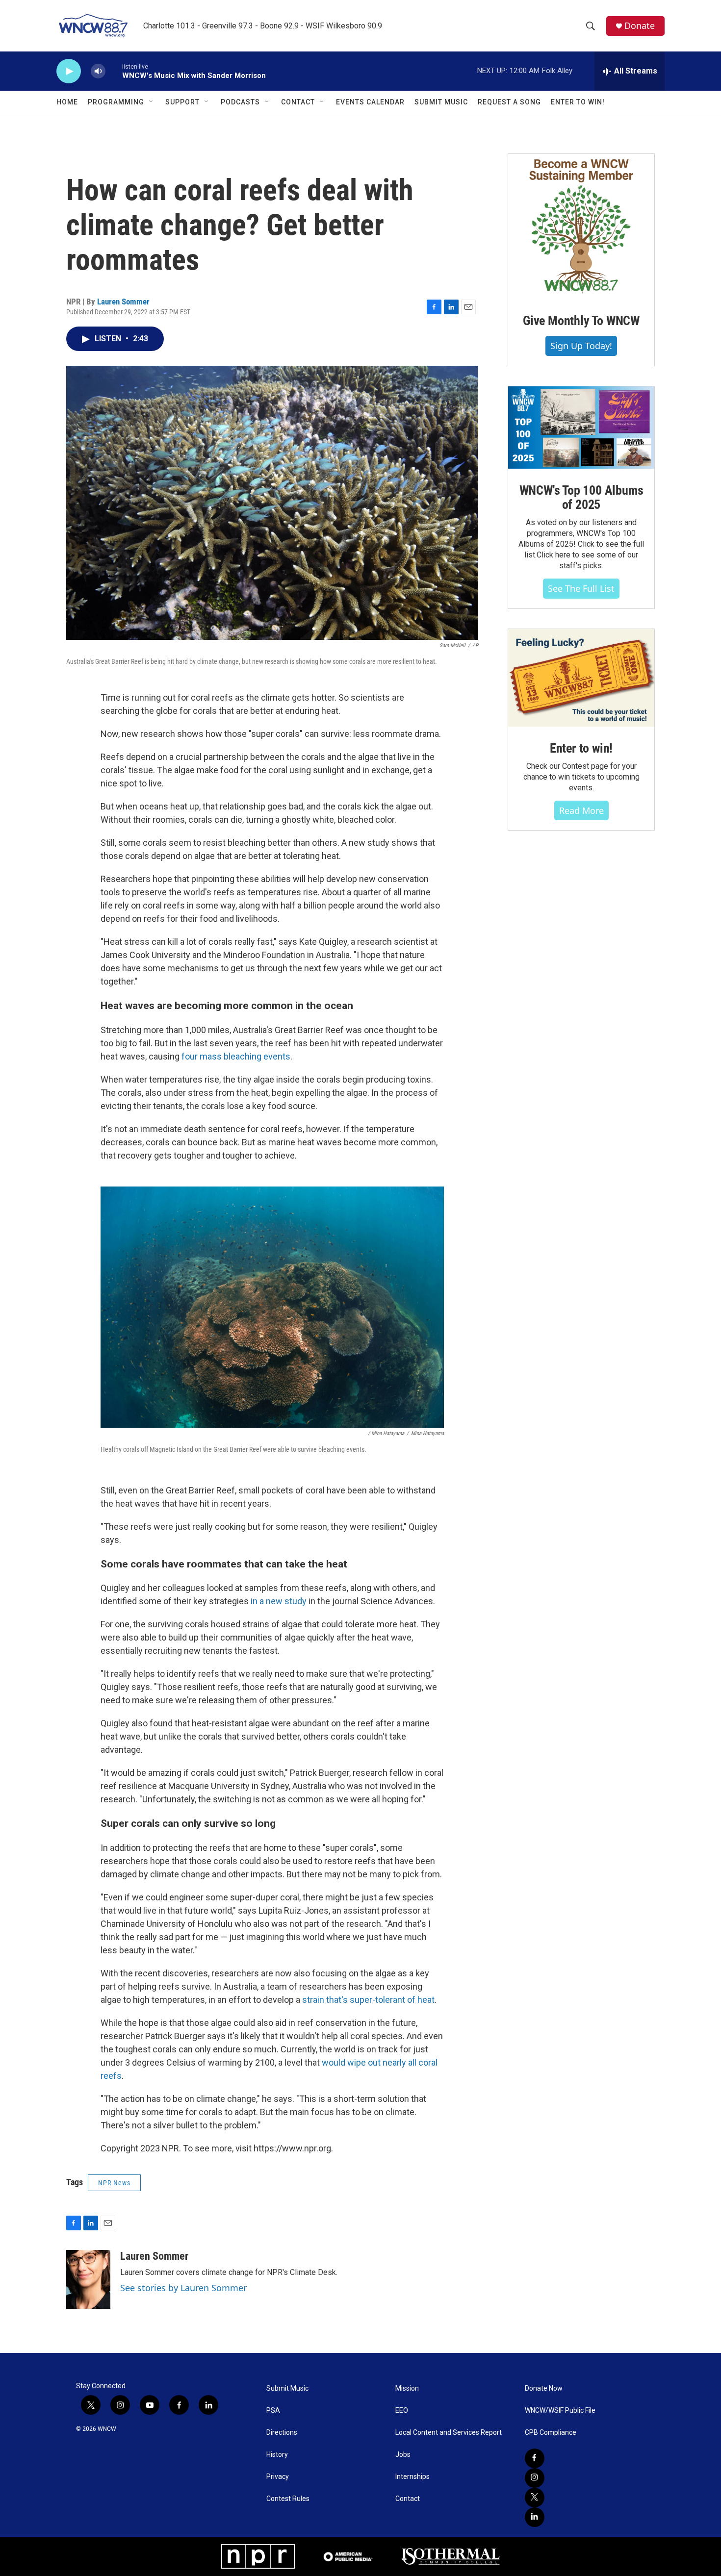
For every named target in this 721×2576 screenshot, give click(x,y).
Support (182, 102)
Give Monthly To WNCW (581, 321)
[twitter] (535, 2498)
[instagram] (535, 2478)
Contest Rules (288, 2499)
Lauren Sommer (123, 302)
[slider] (114, 71)
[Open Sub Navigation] (152, 102)
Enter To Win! (578, 102)
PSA (273, 2411)
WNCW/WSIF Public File (560, 2411)
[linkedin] (535, 2517)
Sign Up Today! (581, 346)
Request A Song (509, 102)
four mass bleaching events (236, 1056)
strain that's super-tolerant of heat (368, 2000)
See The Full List (581, 588)
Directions (282, 2433)
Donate (640, 26)
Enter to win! (581, 748)
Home (67, 102)
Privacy (278, 2477)
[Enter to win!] (581, 678)
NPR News (114, 2183)
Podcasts (240, 102)
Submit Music (441, 102)
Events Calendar (370, 102)
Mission (407, 2388)
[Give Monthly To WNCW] (581, 227)
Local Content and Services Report (449, 2433)
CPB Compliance (551, 2433)
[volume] (98, 71)
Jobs (403, 2455)
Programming (116, 102)
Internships (412, 2477)
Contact (298, 102)
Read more (581, 810)
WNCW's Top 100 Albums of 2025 (581, 498)
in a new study (279, 1601)
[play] (69, 71)
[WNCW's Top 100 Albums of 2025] (581, 428)
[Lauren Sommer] (88, 2279)
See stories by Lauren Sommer (183, 2288)
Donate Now (544, 2388)
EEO (402, 2411)
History (277, 2455)
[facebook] (535, 2458)
